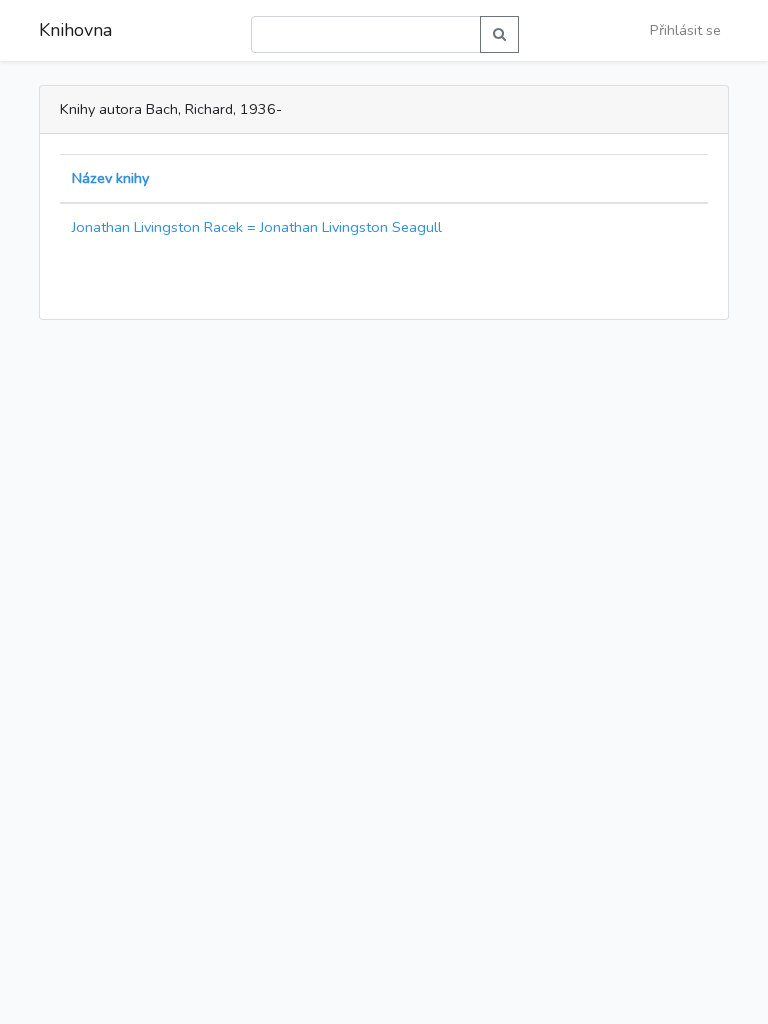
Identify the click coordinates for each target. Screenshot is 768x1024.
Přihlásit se (685, 30)
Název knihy (110, 178)
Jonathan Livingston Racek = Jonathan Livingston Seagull (257, 227)
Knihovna (75, 30)
